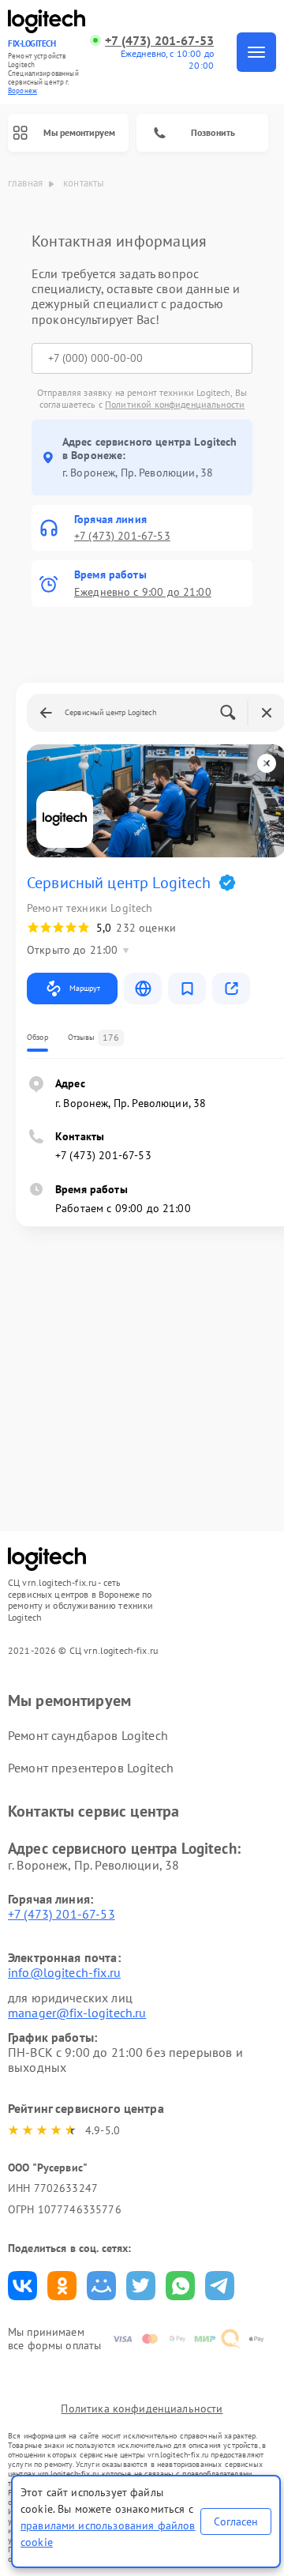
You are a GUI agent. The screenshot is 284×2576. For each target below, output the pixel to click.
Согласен (236, 2521)
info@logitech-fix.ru (64, 1972)
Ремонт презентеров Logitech (91, 1768)
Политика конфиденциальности (142, 2408)
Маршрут (85, 988)
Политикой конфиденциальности (175, 404)
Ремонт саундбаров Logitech (88, 1735)
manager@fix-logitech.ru (77, 2013)
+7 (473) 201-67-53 (159, 41)
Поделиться (22, 2286)
